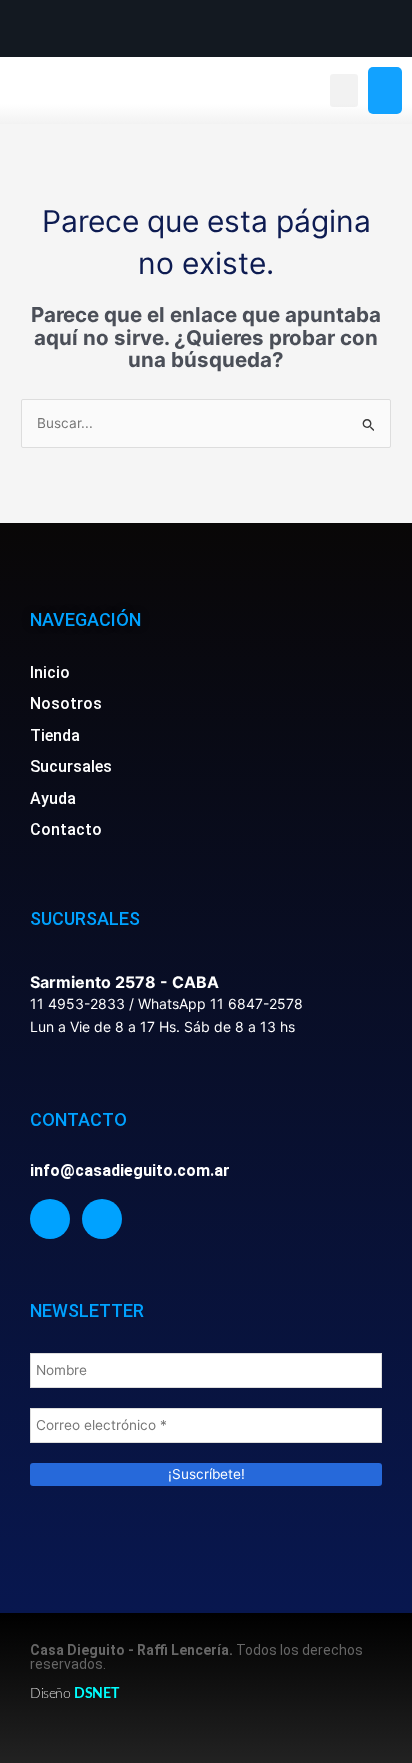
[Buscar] (385, 91)
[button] (344, 90)
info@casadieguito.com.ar (130, 1170)
